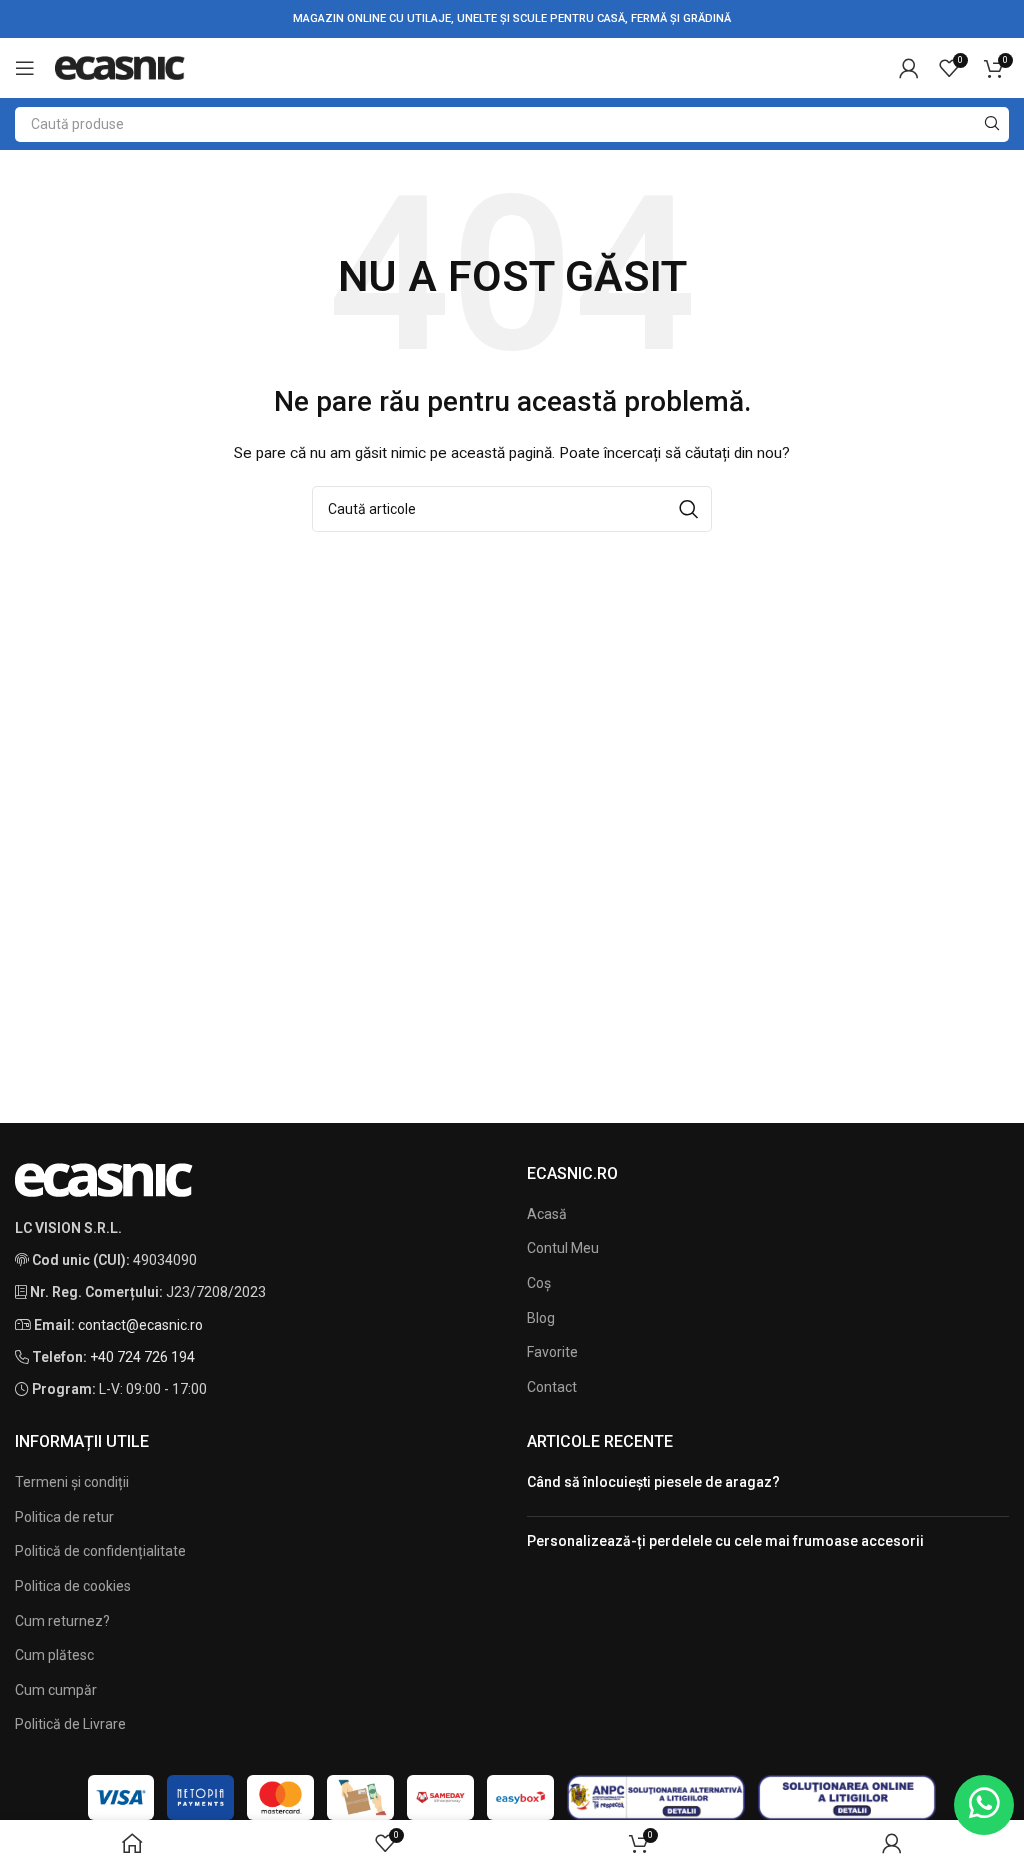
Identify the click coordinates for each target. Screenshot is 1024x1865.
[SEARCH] (991, 124)
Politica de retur (64, 1517)
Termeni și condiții (72, 1482)
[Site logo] (120, 67)
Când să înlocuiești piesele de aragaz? (653, 1482)
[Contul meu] (909, 68)
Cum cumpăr (56, 1690)
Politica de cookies (73, 1586)
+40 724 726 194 (142, 1357)
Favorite (552, 1352)
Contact (552, 1387)
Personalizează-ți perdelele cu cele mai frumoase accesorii (725, 1541)
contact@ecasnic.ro (140, 1325)
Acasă (547, 1214)
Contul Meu (563, 1248)
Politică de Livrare (70, 1724)
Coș (539, 1283)
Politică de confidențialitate (100, 1551)
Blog (541, 1318)
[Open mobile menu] (25, 68)
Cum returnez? (62, 1621)
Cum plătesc (54, 1655)
